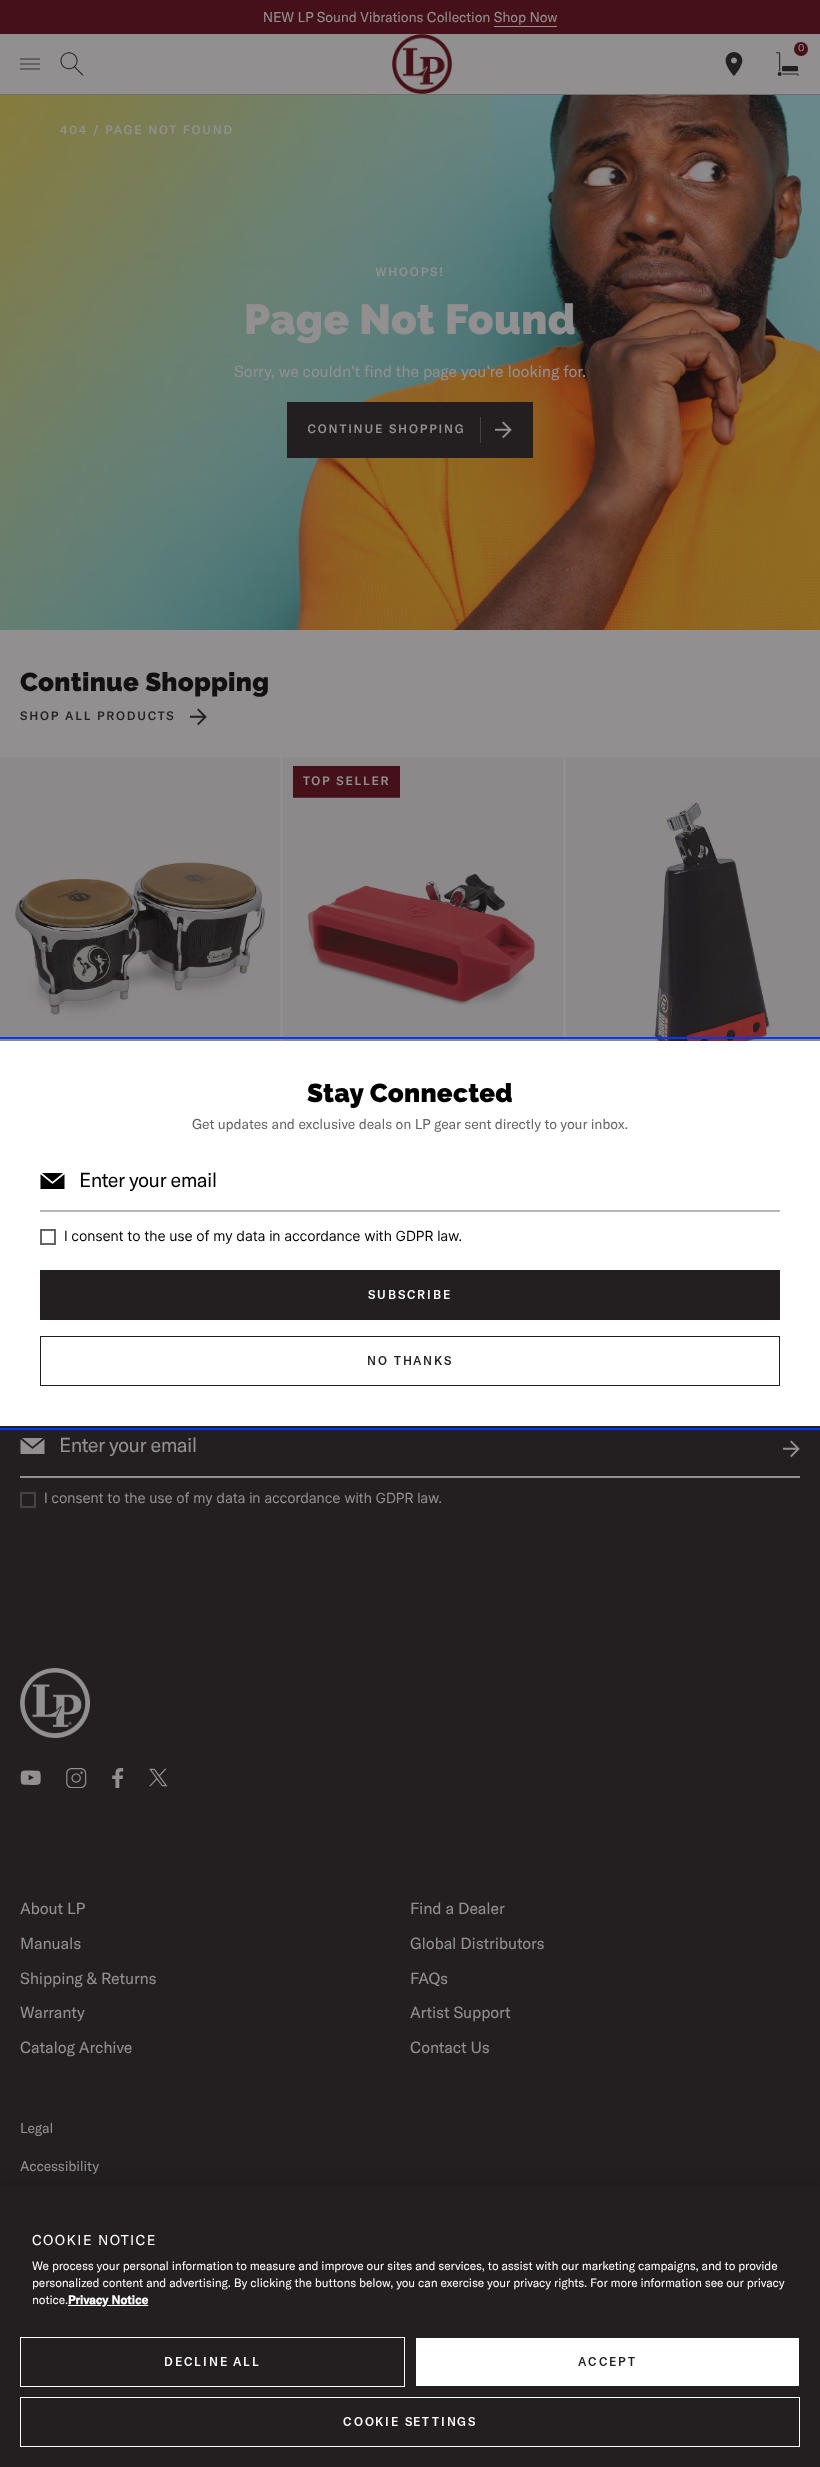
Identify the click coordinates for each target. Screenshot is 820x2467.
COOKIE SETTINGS (410, 2421)
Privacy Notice (108, 2300)
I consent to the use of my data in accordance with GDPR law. (263, 1236)
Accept (607, 2361)
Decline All (212, 2361)
